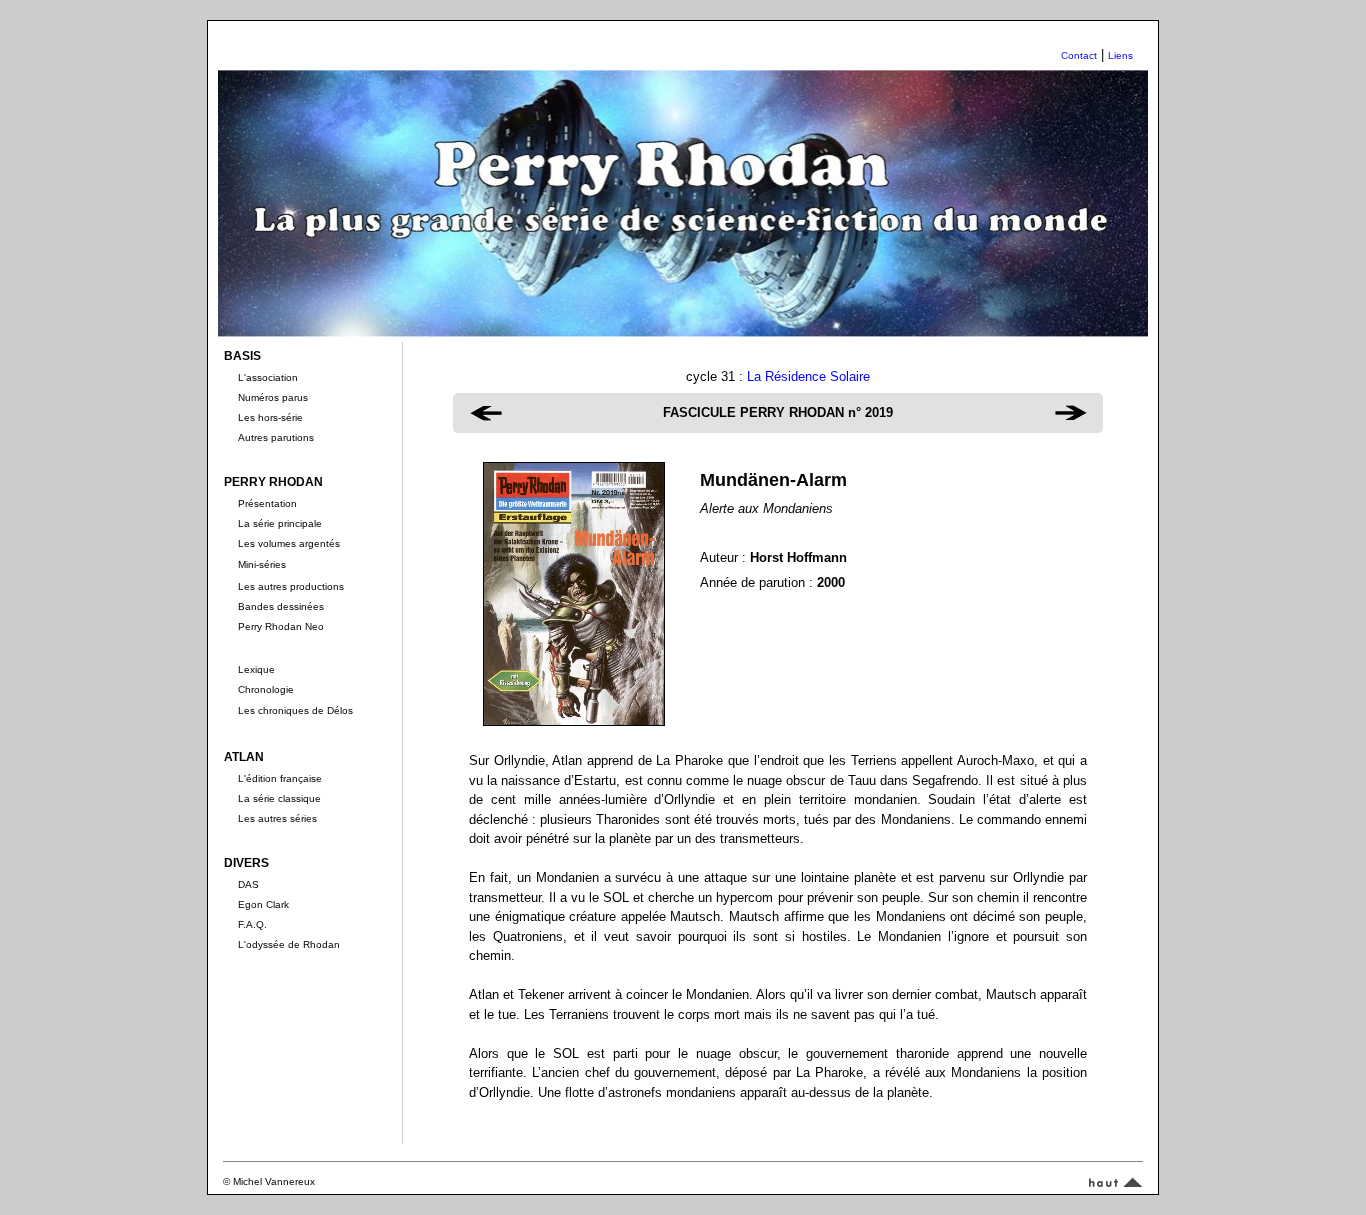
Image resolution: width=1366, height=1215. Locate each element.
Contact (1079, 55)
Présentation (267, 503)
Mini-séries (262, 564)
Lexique (256, 669)
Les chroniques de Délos (295, 710)
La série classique (279, 798)
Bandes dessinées (281, 606)
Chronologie (266, 689)
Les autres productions (291, 586)
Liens (1120, 55)
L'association (268, 377)
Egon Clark (263, 904)
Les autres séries (277, 818)
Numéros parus (273, 397)
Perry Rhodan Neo (281, 626)
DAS (248, 884)
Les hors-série (270, 417)
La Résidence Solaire (808, 376)
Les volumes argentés (289, 543)
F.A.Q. (252, 924)
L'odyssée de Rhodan (289, 944)
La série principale (280, 523)
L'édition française (280, 778)
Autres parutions (276, 437)
